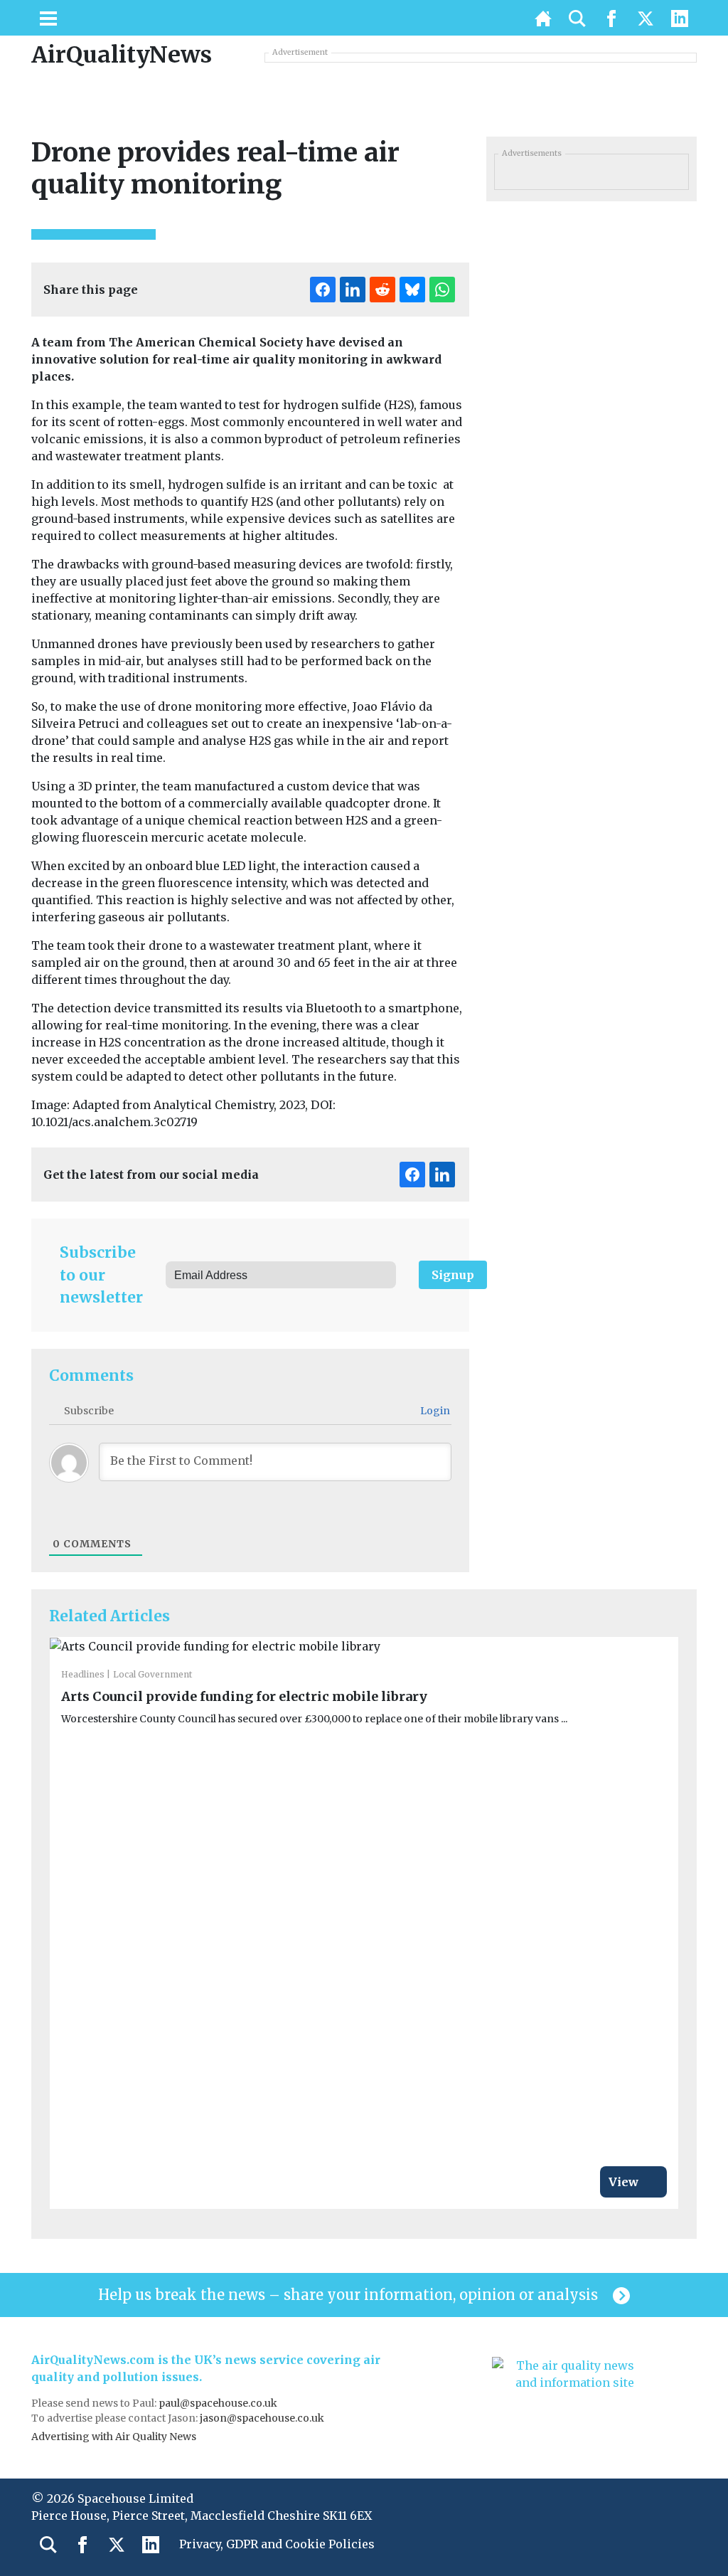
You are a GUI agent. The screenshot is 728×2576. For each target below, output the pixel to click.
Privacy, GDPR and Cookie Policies (277, 2544)
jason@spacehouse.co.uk (263, 2418)
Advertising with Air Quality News (114, 2437)
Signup (453, 1275)
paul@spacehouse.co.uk (219, 2403)
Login (434, 1411)
